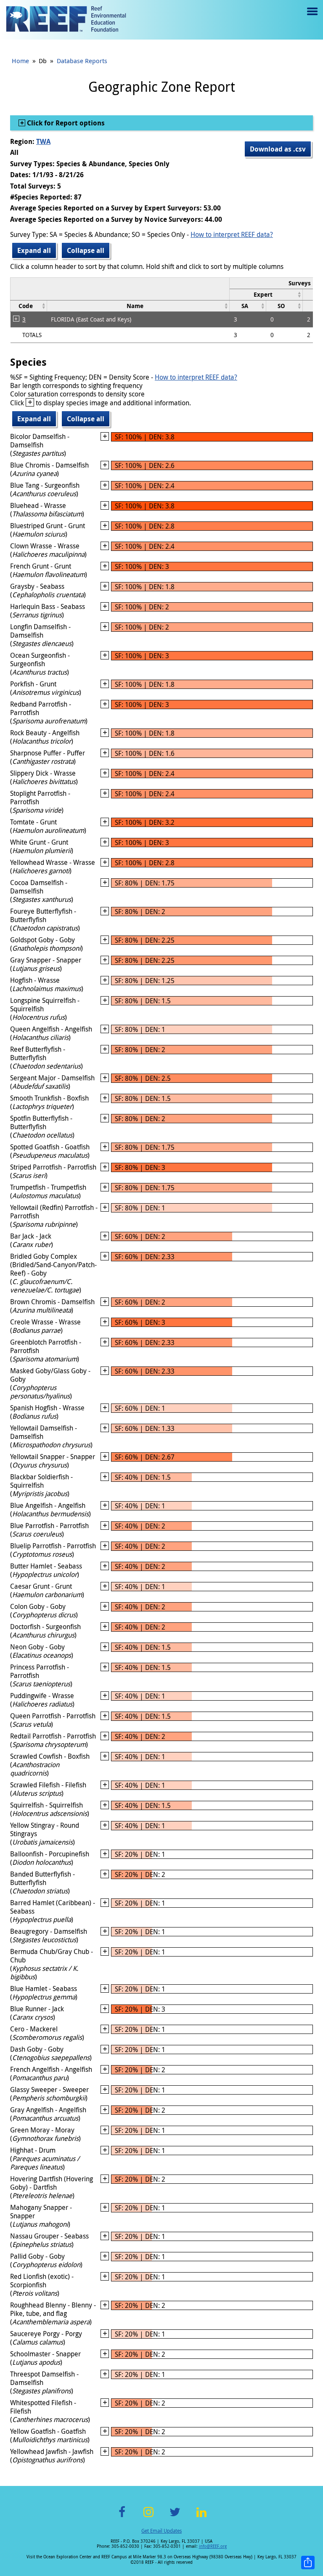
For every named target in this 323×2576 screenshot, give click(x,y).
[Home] (66, 20)
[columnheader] (266, 294)
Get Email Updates (161, 2531)
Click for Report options (65, 123)
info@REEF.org (213, 2546)
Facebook (122, 2517)
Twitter (175, 2517)
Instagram (148, 2517)
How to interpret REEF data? (232, 234)
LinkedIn (201, 2517)
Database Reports (82, 61)
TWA (43, 141)
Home (20, 61)
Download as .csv (278, 149)
